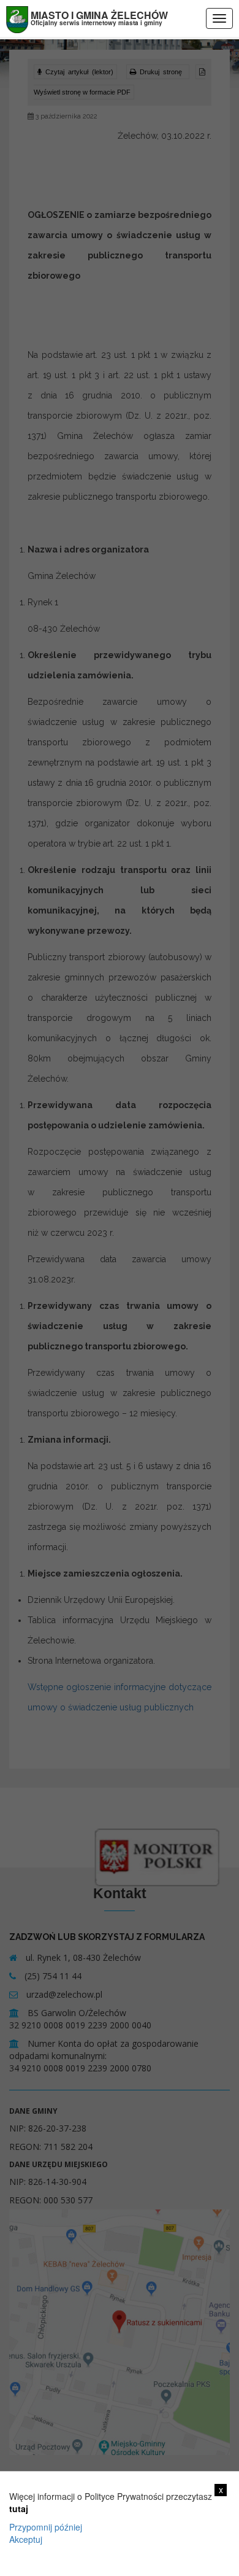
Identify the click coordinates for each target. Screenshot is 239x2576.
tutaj (19, 2508)
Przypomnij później (46, 2527)
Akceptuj (26, 2539)
